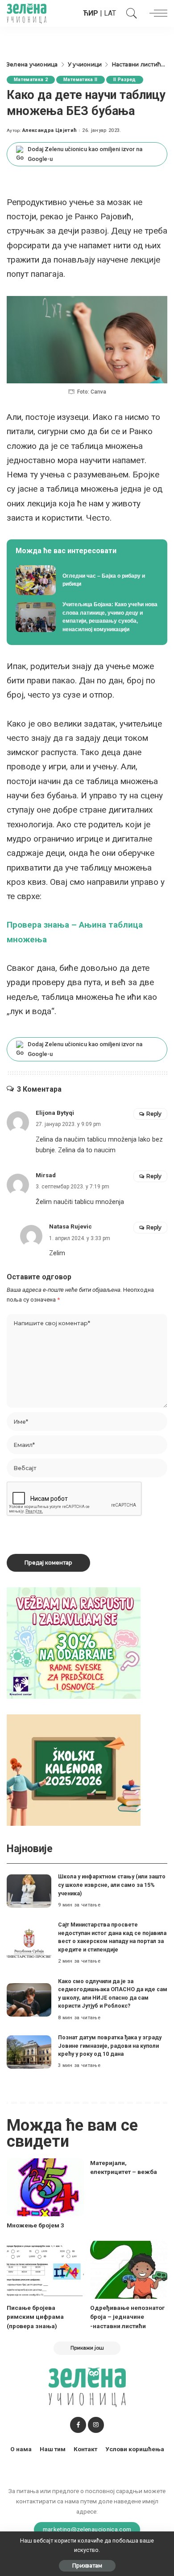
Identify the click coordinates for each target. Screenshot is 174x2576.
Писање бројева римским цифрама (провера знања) (35, 2317)
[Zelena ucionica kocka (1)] (74, 1642)
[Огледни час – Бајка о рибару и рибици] (87, 580)
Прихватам (87, 2566)
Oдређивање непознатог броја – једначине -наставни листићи (127, 2317)
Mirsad (46, 1175)
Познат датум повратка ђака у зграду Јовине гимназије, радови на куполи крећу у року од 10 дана (110, 2046)
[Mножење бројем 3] (45, 2187)
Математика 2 (31, 80)
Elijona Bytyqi (55, 1113)
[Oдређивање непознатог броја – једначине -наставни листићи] (129, 2270)
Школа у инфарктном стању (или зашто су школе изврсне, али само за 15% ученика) (112, 1885)
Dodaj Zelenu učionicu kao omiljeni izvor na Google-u (85, 154)
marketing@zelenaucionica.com (87, 2529)
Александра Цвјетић (50, 130)
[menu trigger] (156, 13)
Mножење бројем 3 (35, 2225)
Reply (154, 1114)
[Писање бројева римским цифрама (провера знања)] (45, 2270)
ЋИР (91, 13)
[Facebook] (78, 2425)
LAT (110, 13)
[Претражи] (129, 13)
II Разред (125, 80)
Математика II (80, 80)
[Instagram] (96, 2425)
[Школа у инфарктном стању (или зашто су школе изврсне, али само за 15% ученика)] (29, 1891)
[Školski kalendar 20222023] (74, 1769)
